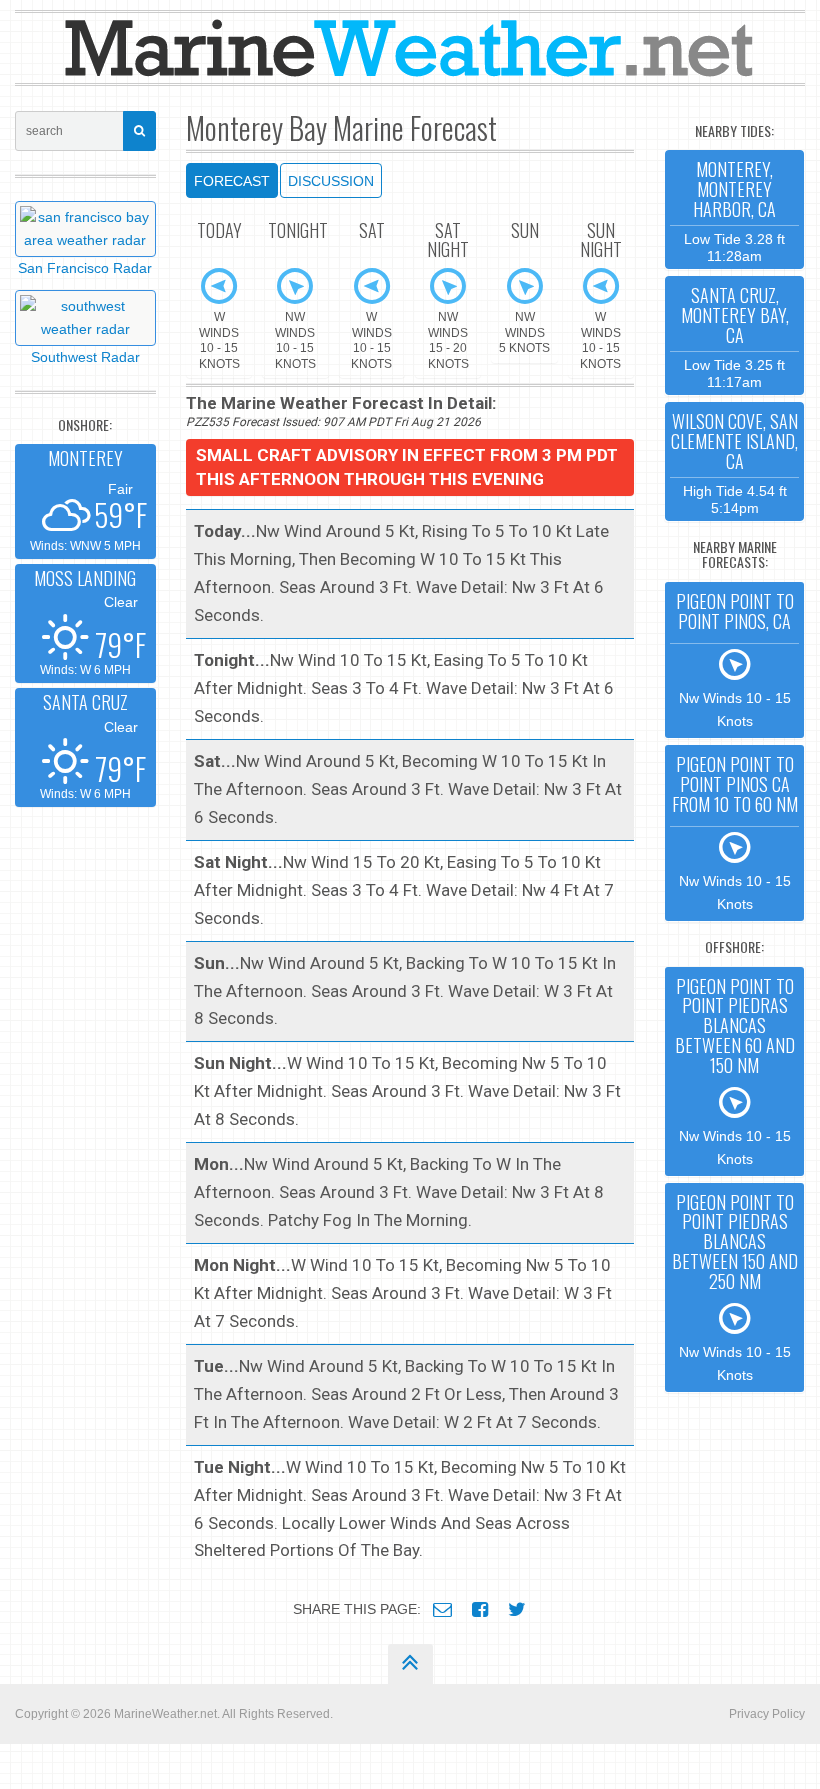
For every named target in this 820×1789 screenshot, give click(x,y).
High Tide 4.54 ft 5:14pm (734, 461)
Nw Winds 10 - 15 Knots (735, 658)
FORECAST (232, 181)
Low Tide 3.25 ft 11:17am (735, 335)
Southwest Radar (85, 357)
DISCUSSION (331, 181)
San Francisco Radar (85, 268)
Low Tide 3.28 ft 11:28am (734, 209)
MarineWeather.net (165, 1714)
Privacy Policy (767, 1714)
